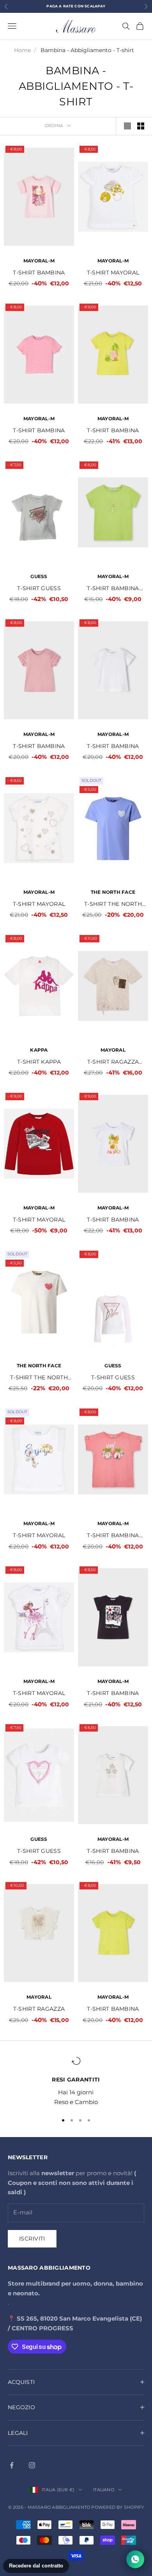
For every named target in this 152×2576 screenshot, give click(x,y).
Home (22, 50)
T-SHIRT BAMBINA (39, 273)
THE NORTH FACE (113, 892)
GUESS (39, 576)
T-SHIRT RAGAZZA (39, 2009)
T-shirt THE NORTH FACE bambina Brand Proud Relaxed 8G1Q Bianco (39, 1378)
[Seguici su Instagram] (32, 2465)
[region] (76, 2081)
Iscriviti (32, 2239)
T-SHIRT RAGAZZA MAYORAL (113, 1062)
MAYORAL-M (39, 261)
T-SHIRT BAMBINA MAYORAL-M (113, 589)
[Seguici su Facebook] (12, 2465)
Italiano (104, 2490)
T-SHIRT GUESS (39, 588)
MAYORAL (113, 1050)
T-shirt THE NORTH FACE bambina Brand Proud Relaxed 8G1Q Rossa (113, 904)
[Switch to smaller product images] (141, 126)
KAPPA (39, 1050)
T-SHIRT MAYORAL (113, 273)
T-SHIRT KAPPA (39, 1062)
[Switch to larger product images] (127, 126)
